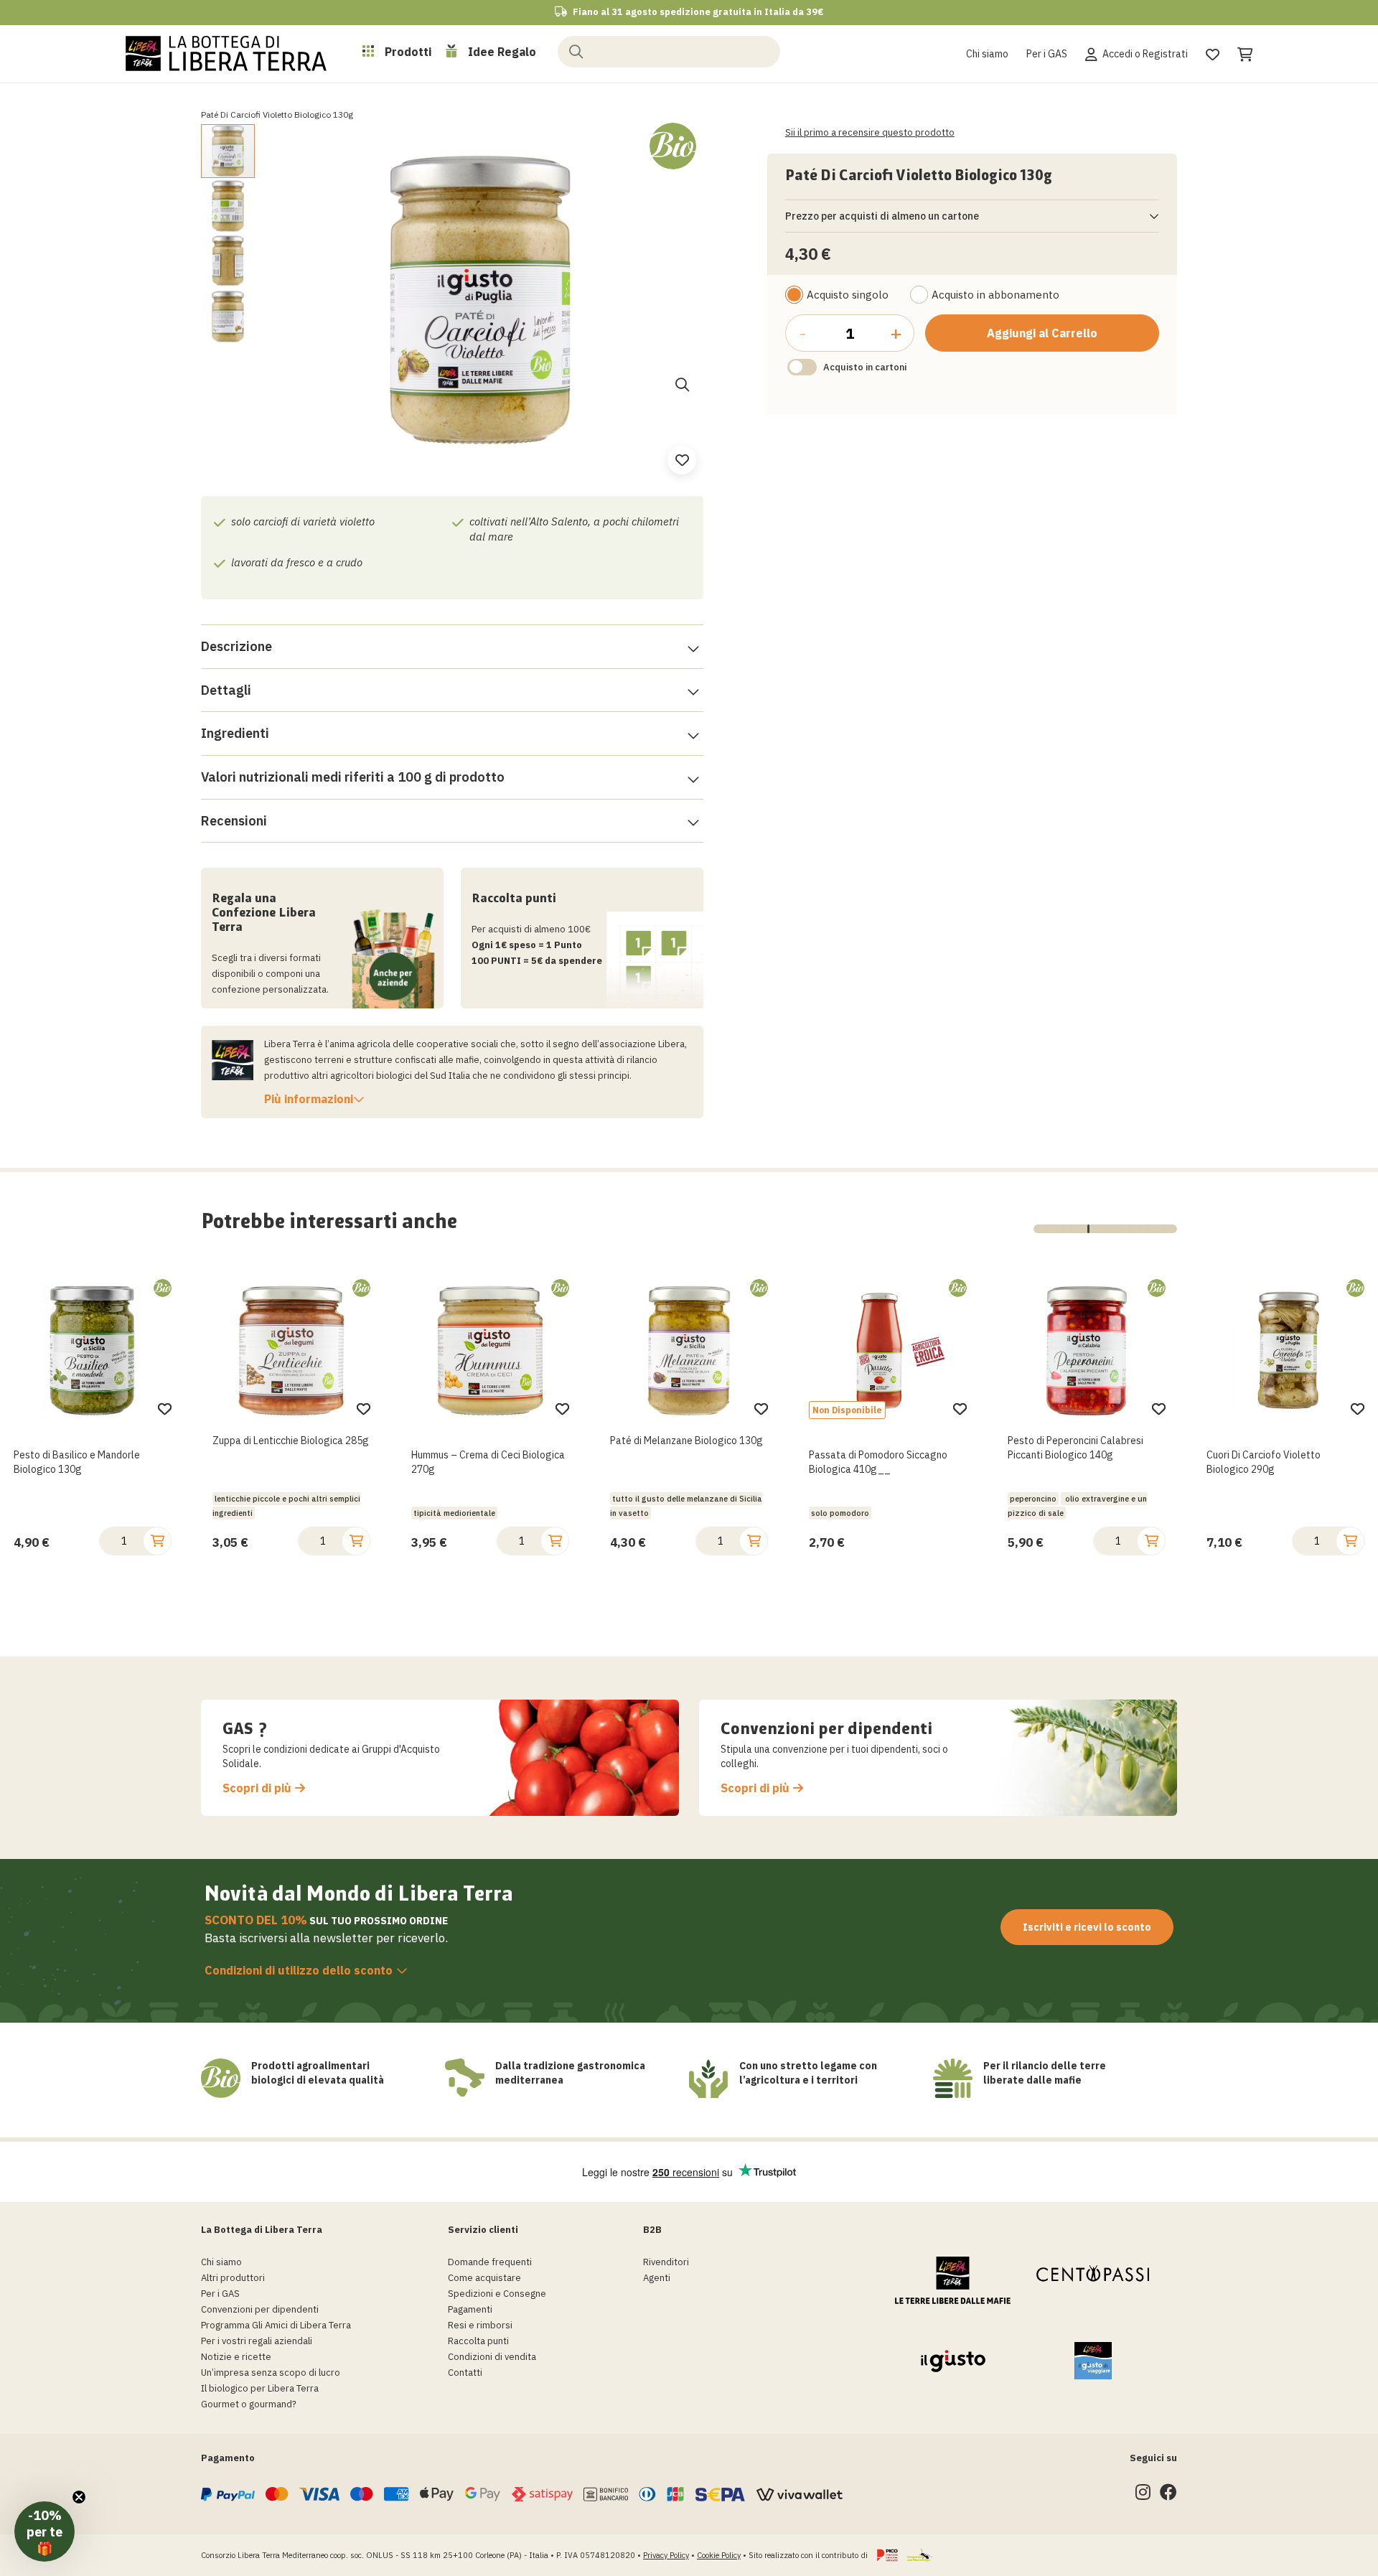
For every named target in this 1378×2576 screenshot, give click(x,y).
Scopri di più (257, 1788)
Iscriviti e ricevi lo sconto (1087, 1927)
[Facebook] (1168, 2495)
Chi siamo (987, 54)
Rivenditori (666, 2262)
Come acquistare (484, 2278)
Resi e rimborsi (480, 2325)
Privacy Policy (666, 2555)
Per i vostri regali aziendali (257, 2341)
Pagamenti (470, 2309)
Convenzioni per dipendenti (260, 2309)
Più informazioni (309, 1099)
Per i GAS (1047, 54)
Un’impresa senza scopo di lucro (271, 2373)
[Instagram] (1143, 2495)
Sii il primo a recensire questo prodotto (870, 132)
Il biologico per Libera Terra (260, 2388)
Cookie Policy (719, 2555)
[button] (229, 206)
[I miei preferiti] (1213, 52)
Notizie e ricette (236, 2357)
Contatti (465, 2373)
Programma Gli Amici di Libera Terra (276, 2325)
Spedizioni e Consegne (497, 2294)
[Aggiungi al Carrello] (157, 1541)
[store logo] (226, 53)
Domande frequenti (490, 2262)
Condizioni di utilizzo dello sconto (299, 1970)
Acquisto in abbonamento (995, 295)
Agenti (657, 2278)
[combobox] (669, 52)
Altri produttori (233, 2278)
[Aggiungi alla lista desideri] (165, 1409)
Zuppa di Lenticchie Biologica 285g (92, 1441)
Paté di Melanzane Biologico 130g (488, 1441)
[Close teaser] (79, 2497)
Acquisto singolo (848, 295)
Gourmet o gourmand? (249, 2404)
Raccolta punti (478, 2341)
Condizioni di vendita (492, 2357)
